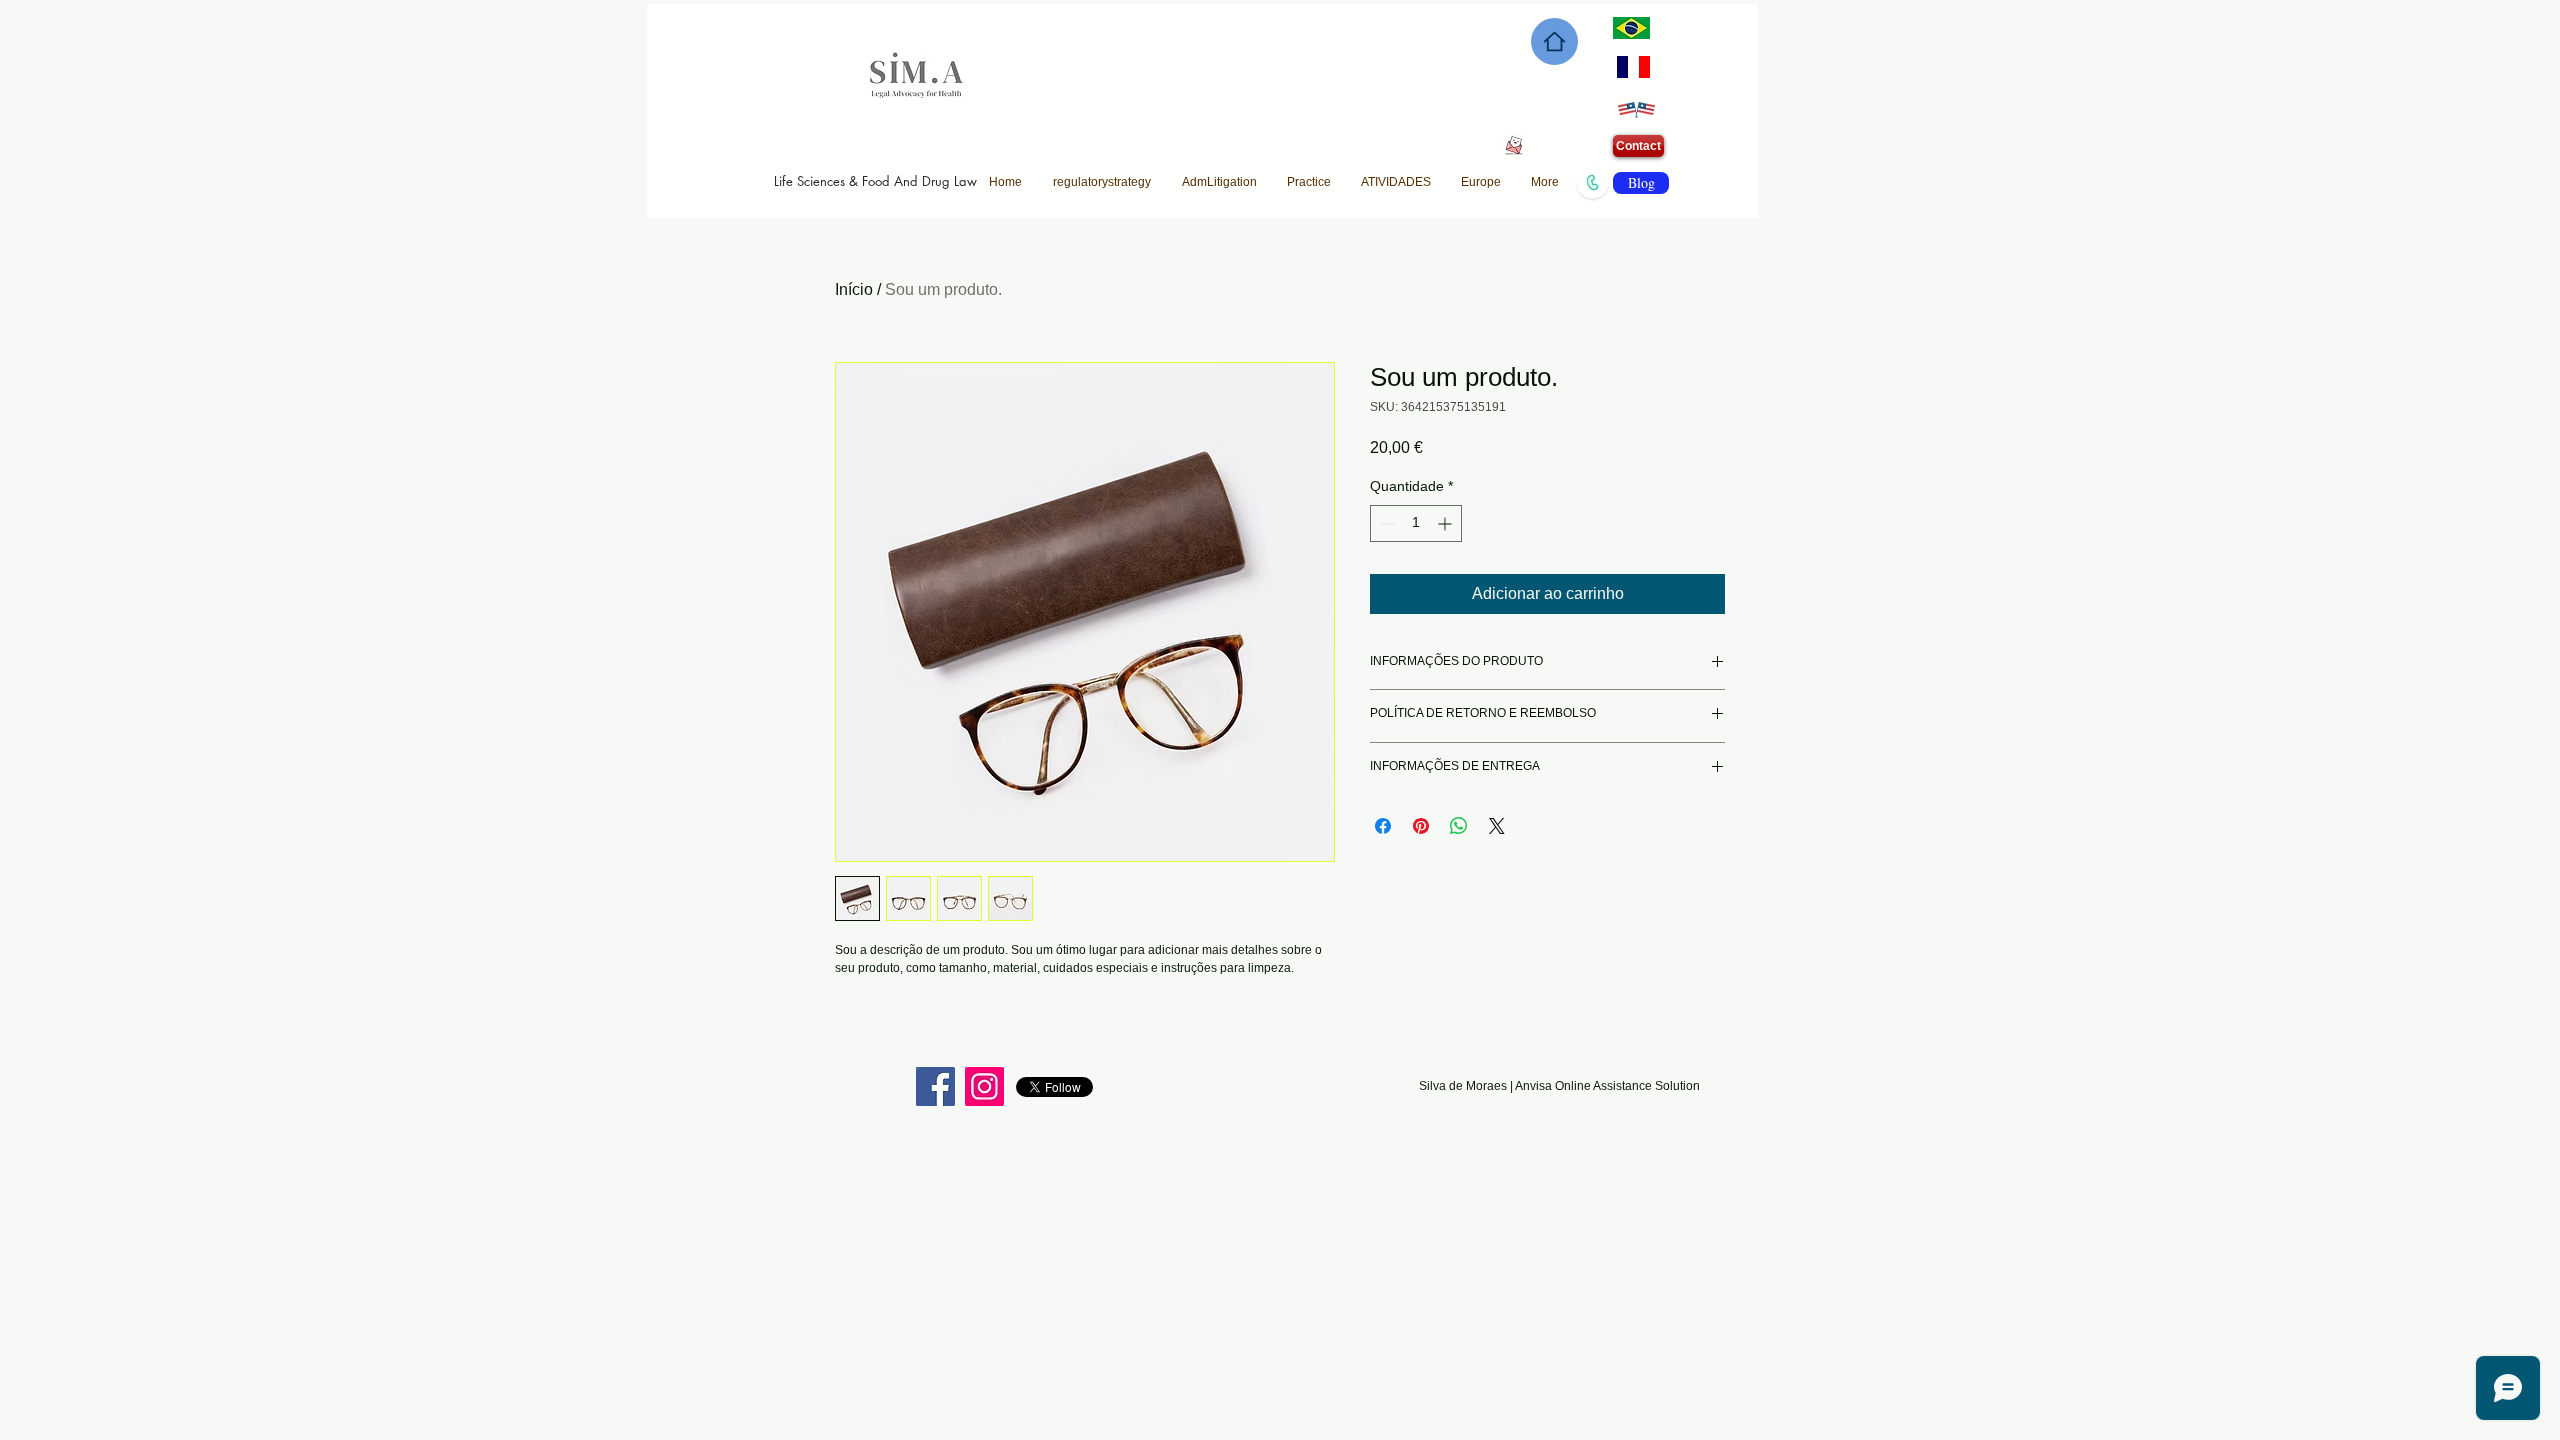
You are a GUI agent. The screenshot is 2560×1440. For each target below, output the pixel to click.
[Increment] (1446, 523)
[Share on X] (1497, 826)
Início (854, 289)
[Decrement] (1385, 523)
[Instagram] (984, 1086)
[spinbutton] (1416, 523)
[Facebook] (935, 1086)
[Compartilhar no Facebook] (1383, 826)
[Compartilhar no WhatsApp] (1459, 826)
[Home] (1554, 41)
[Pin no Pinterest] (1421, 826)
